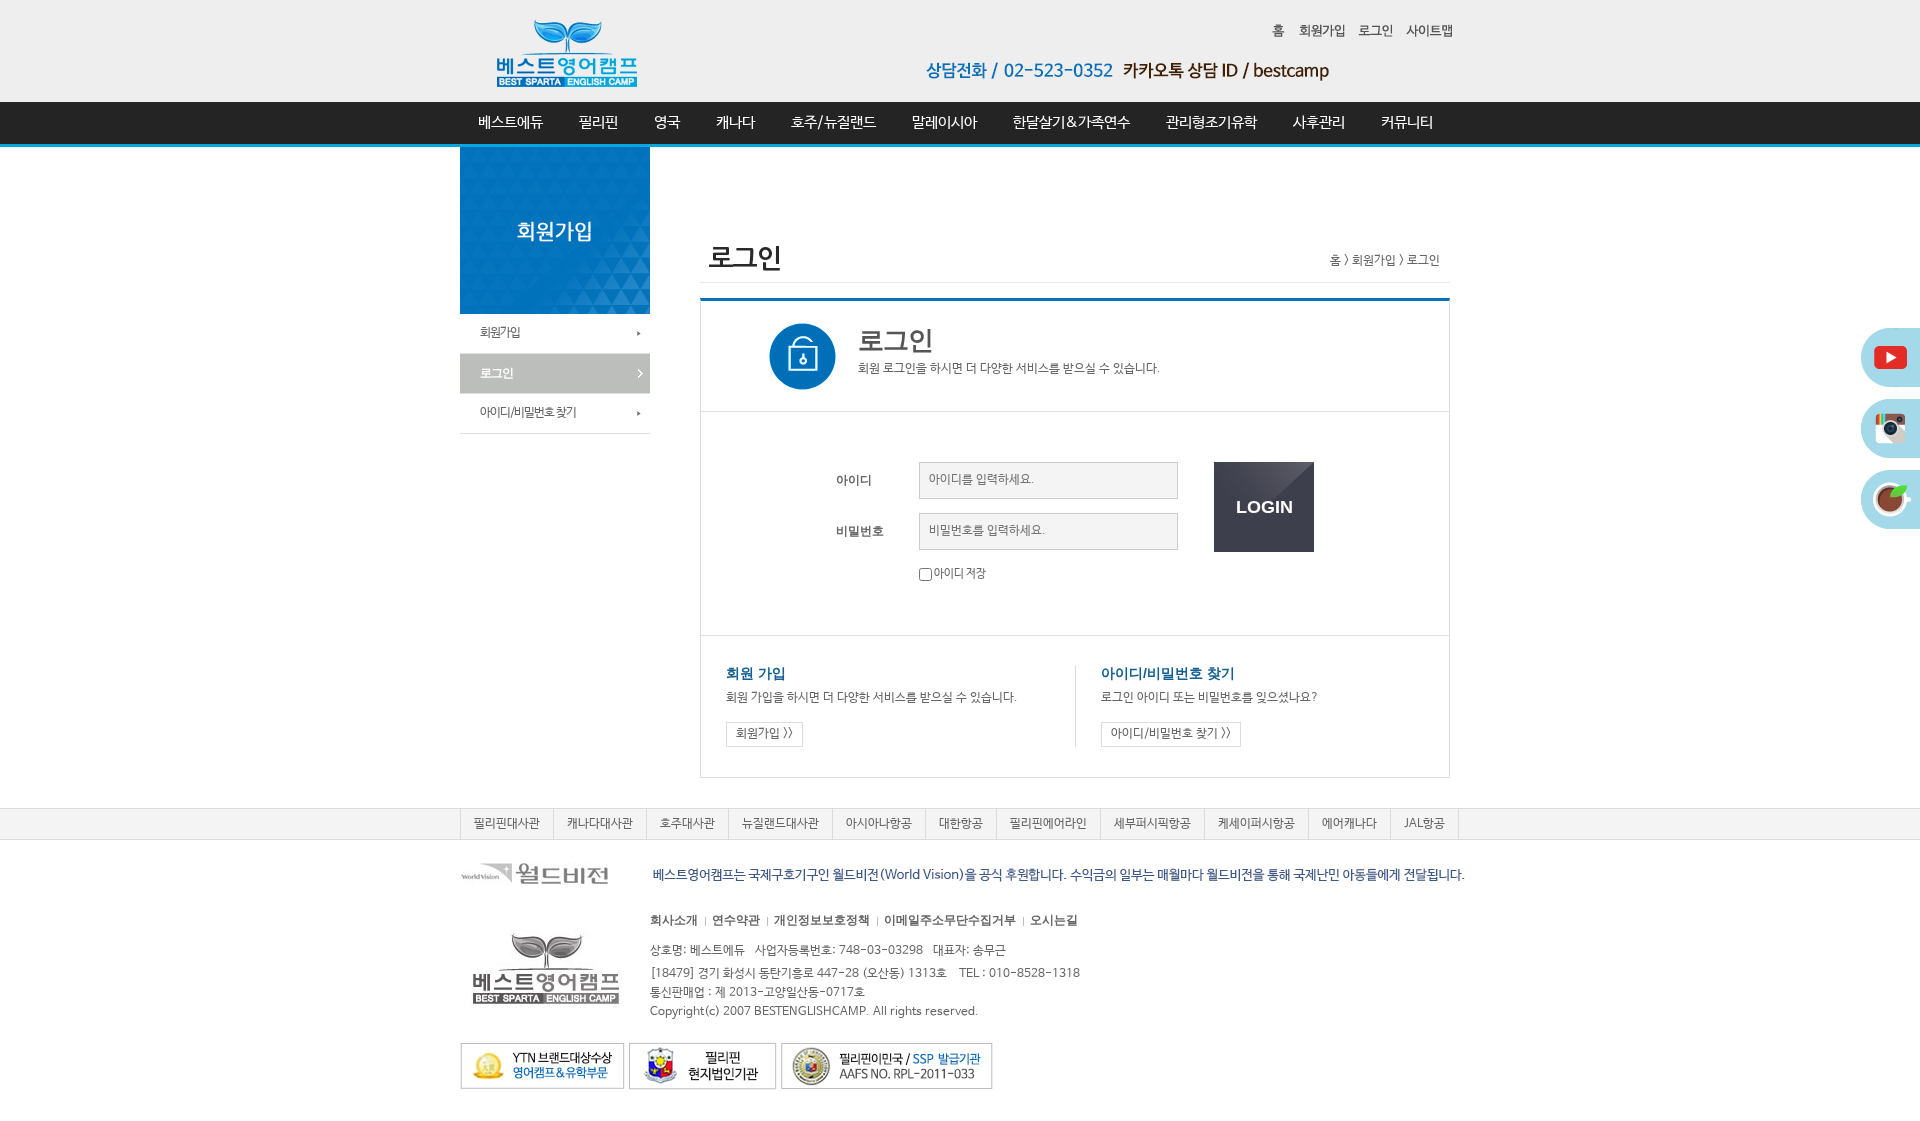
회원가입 (1374, 261)
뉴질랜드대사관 (780, 824)
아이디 (854, 480)
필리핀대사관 (507, 824)
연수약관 (736, 920)
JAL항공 (1424, 824)
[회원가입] (1322, 29)
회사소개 (674, 920)
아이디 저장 (959, 574)
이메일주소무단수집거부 (950, 920)
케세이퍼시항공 (1256, 824)
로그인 (1423, 261)
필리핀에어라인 (1048, 824)
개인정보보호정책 (822, 920)
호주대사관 (687, 824)
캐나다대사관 (600, 824)
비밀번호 (860, 531)
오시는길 (1054, 920)
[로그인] (1375, 29)
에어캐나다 (1349, 824)
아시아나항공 (879, 824)
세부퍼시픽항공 (1152, 824)
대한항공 (961, 824)
